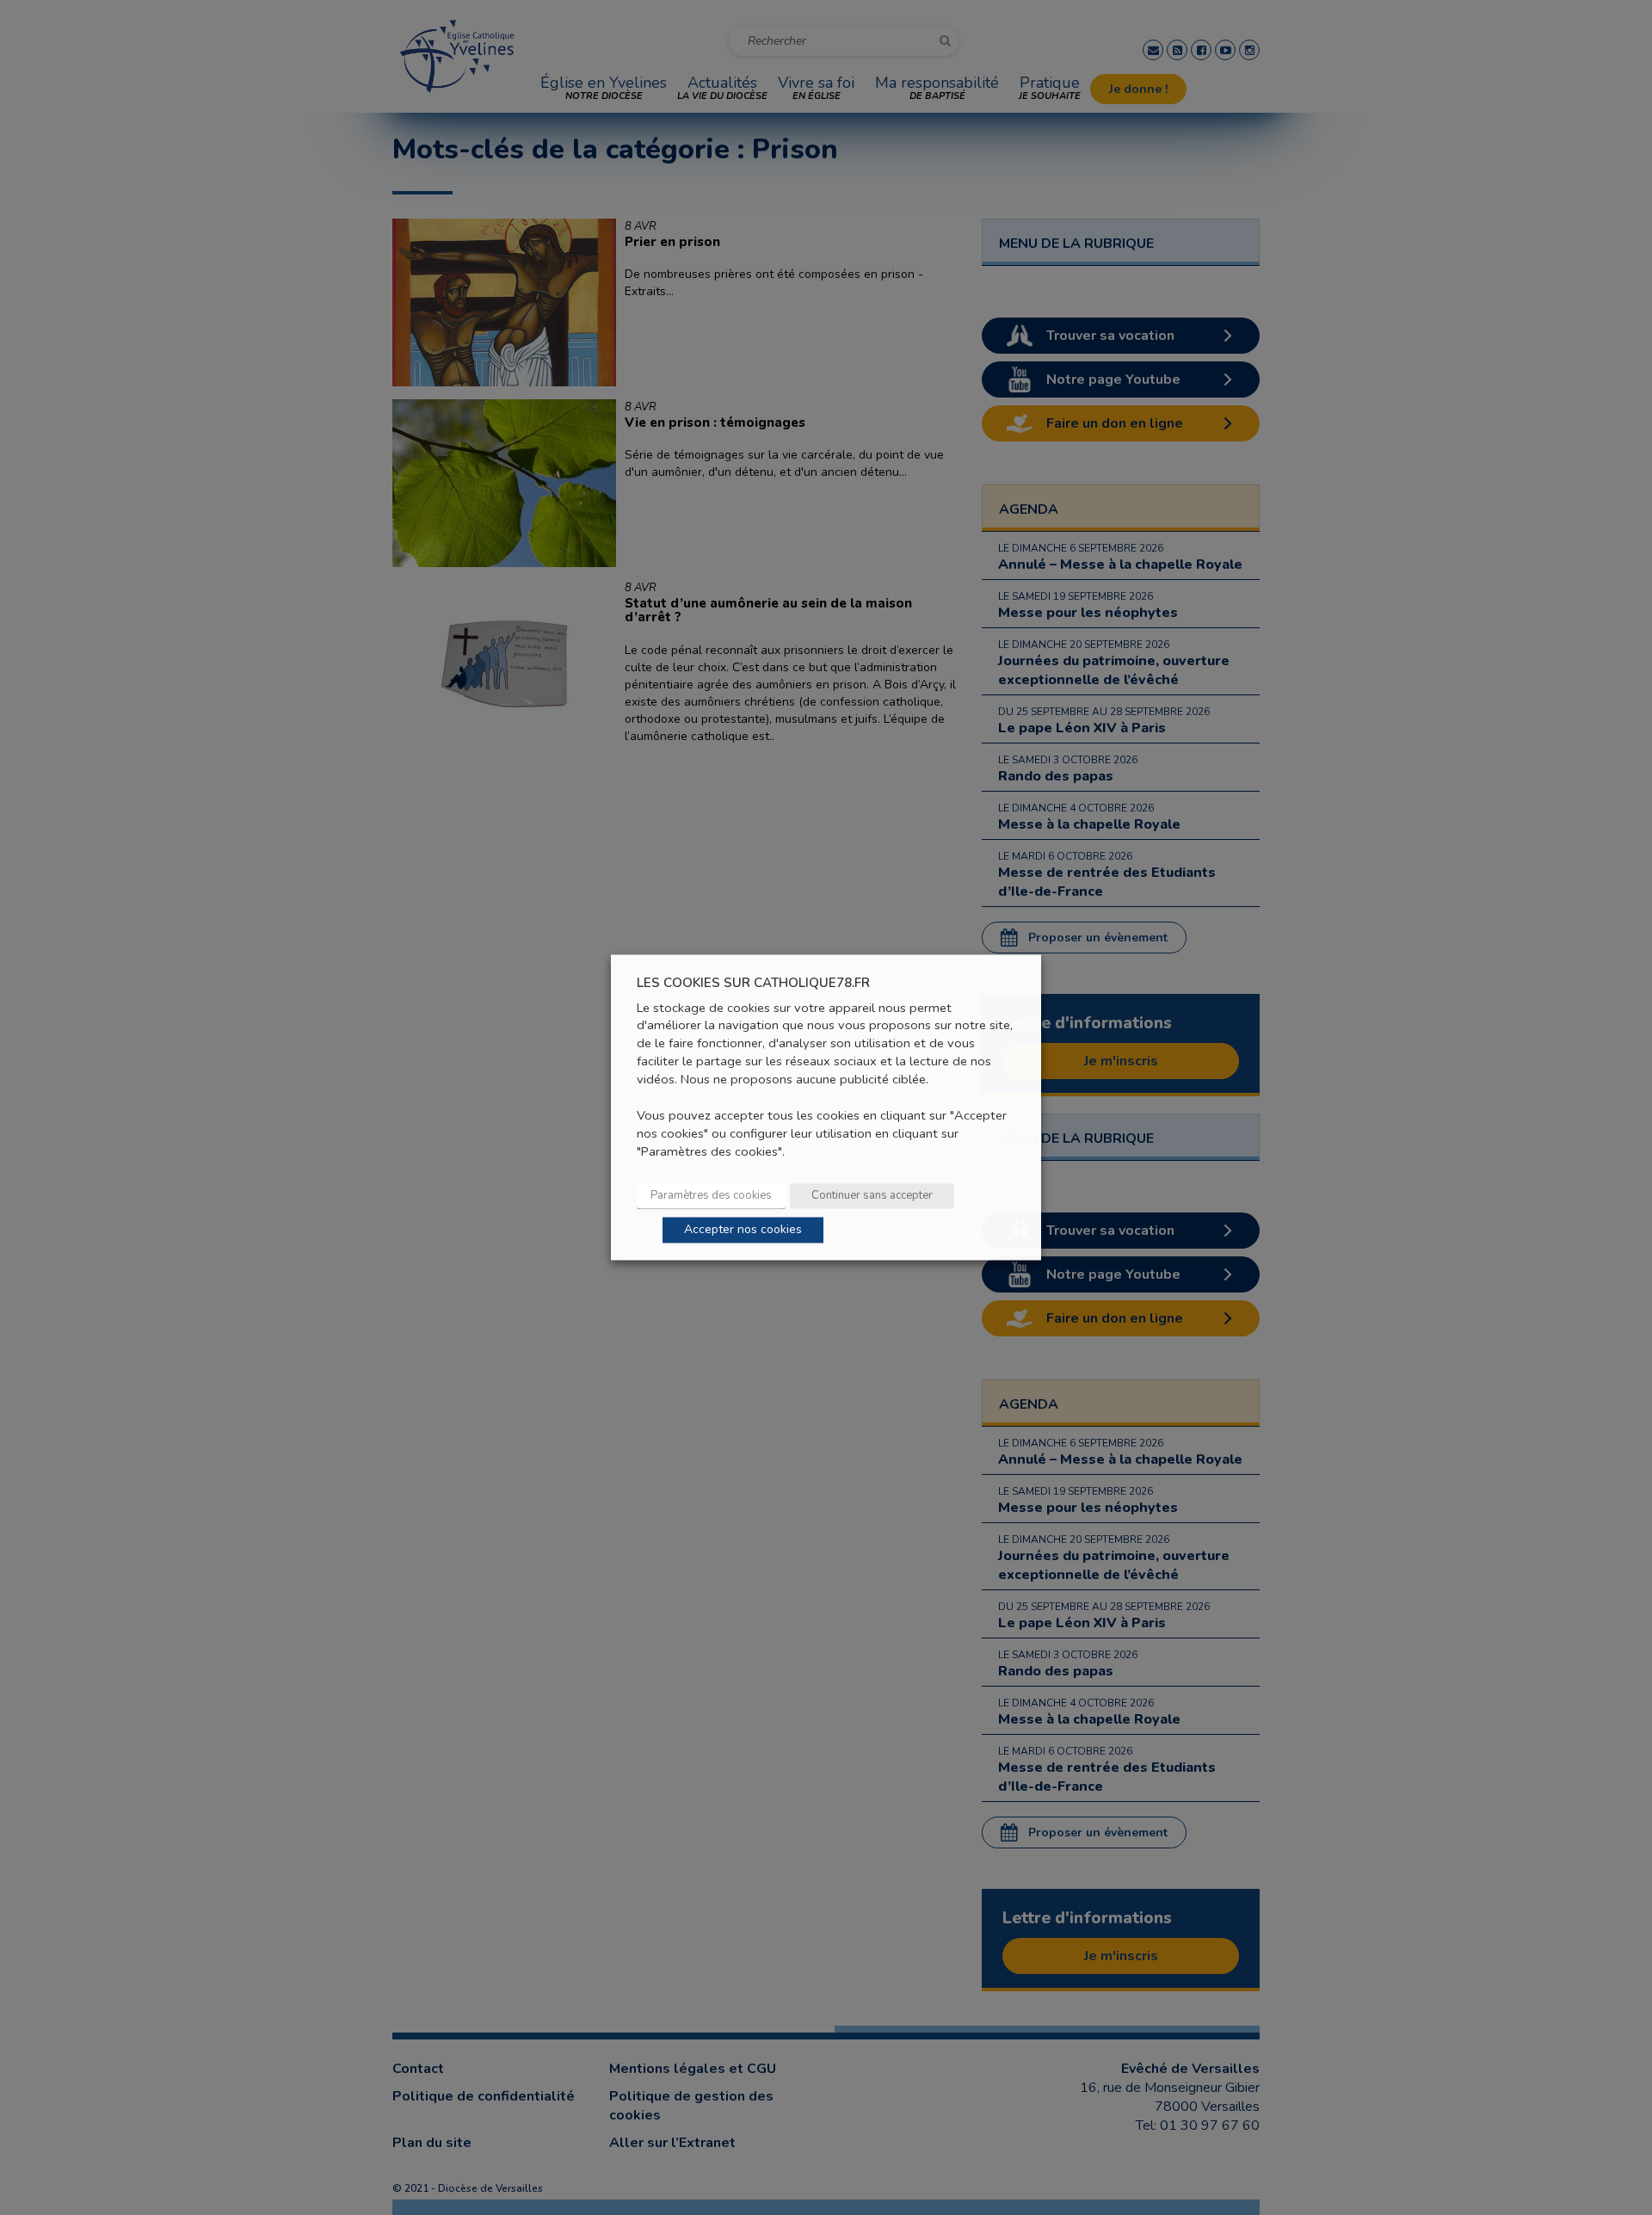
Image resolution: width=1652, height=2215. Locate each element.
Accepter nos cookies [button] (743, 1230)
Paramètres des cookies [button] (711, 1196)
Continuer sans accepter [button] (872, 1196)
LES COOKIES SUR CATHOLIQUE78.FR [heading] (753, 983)
